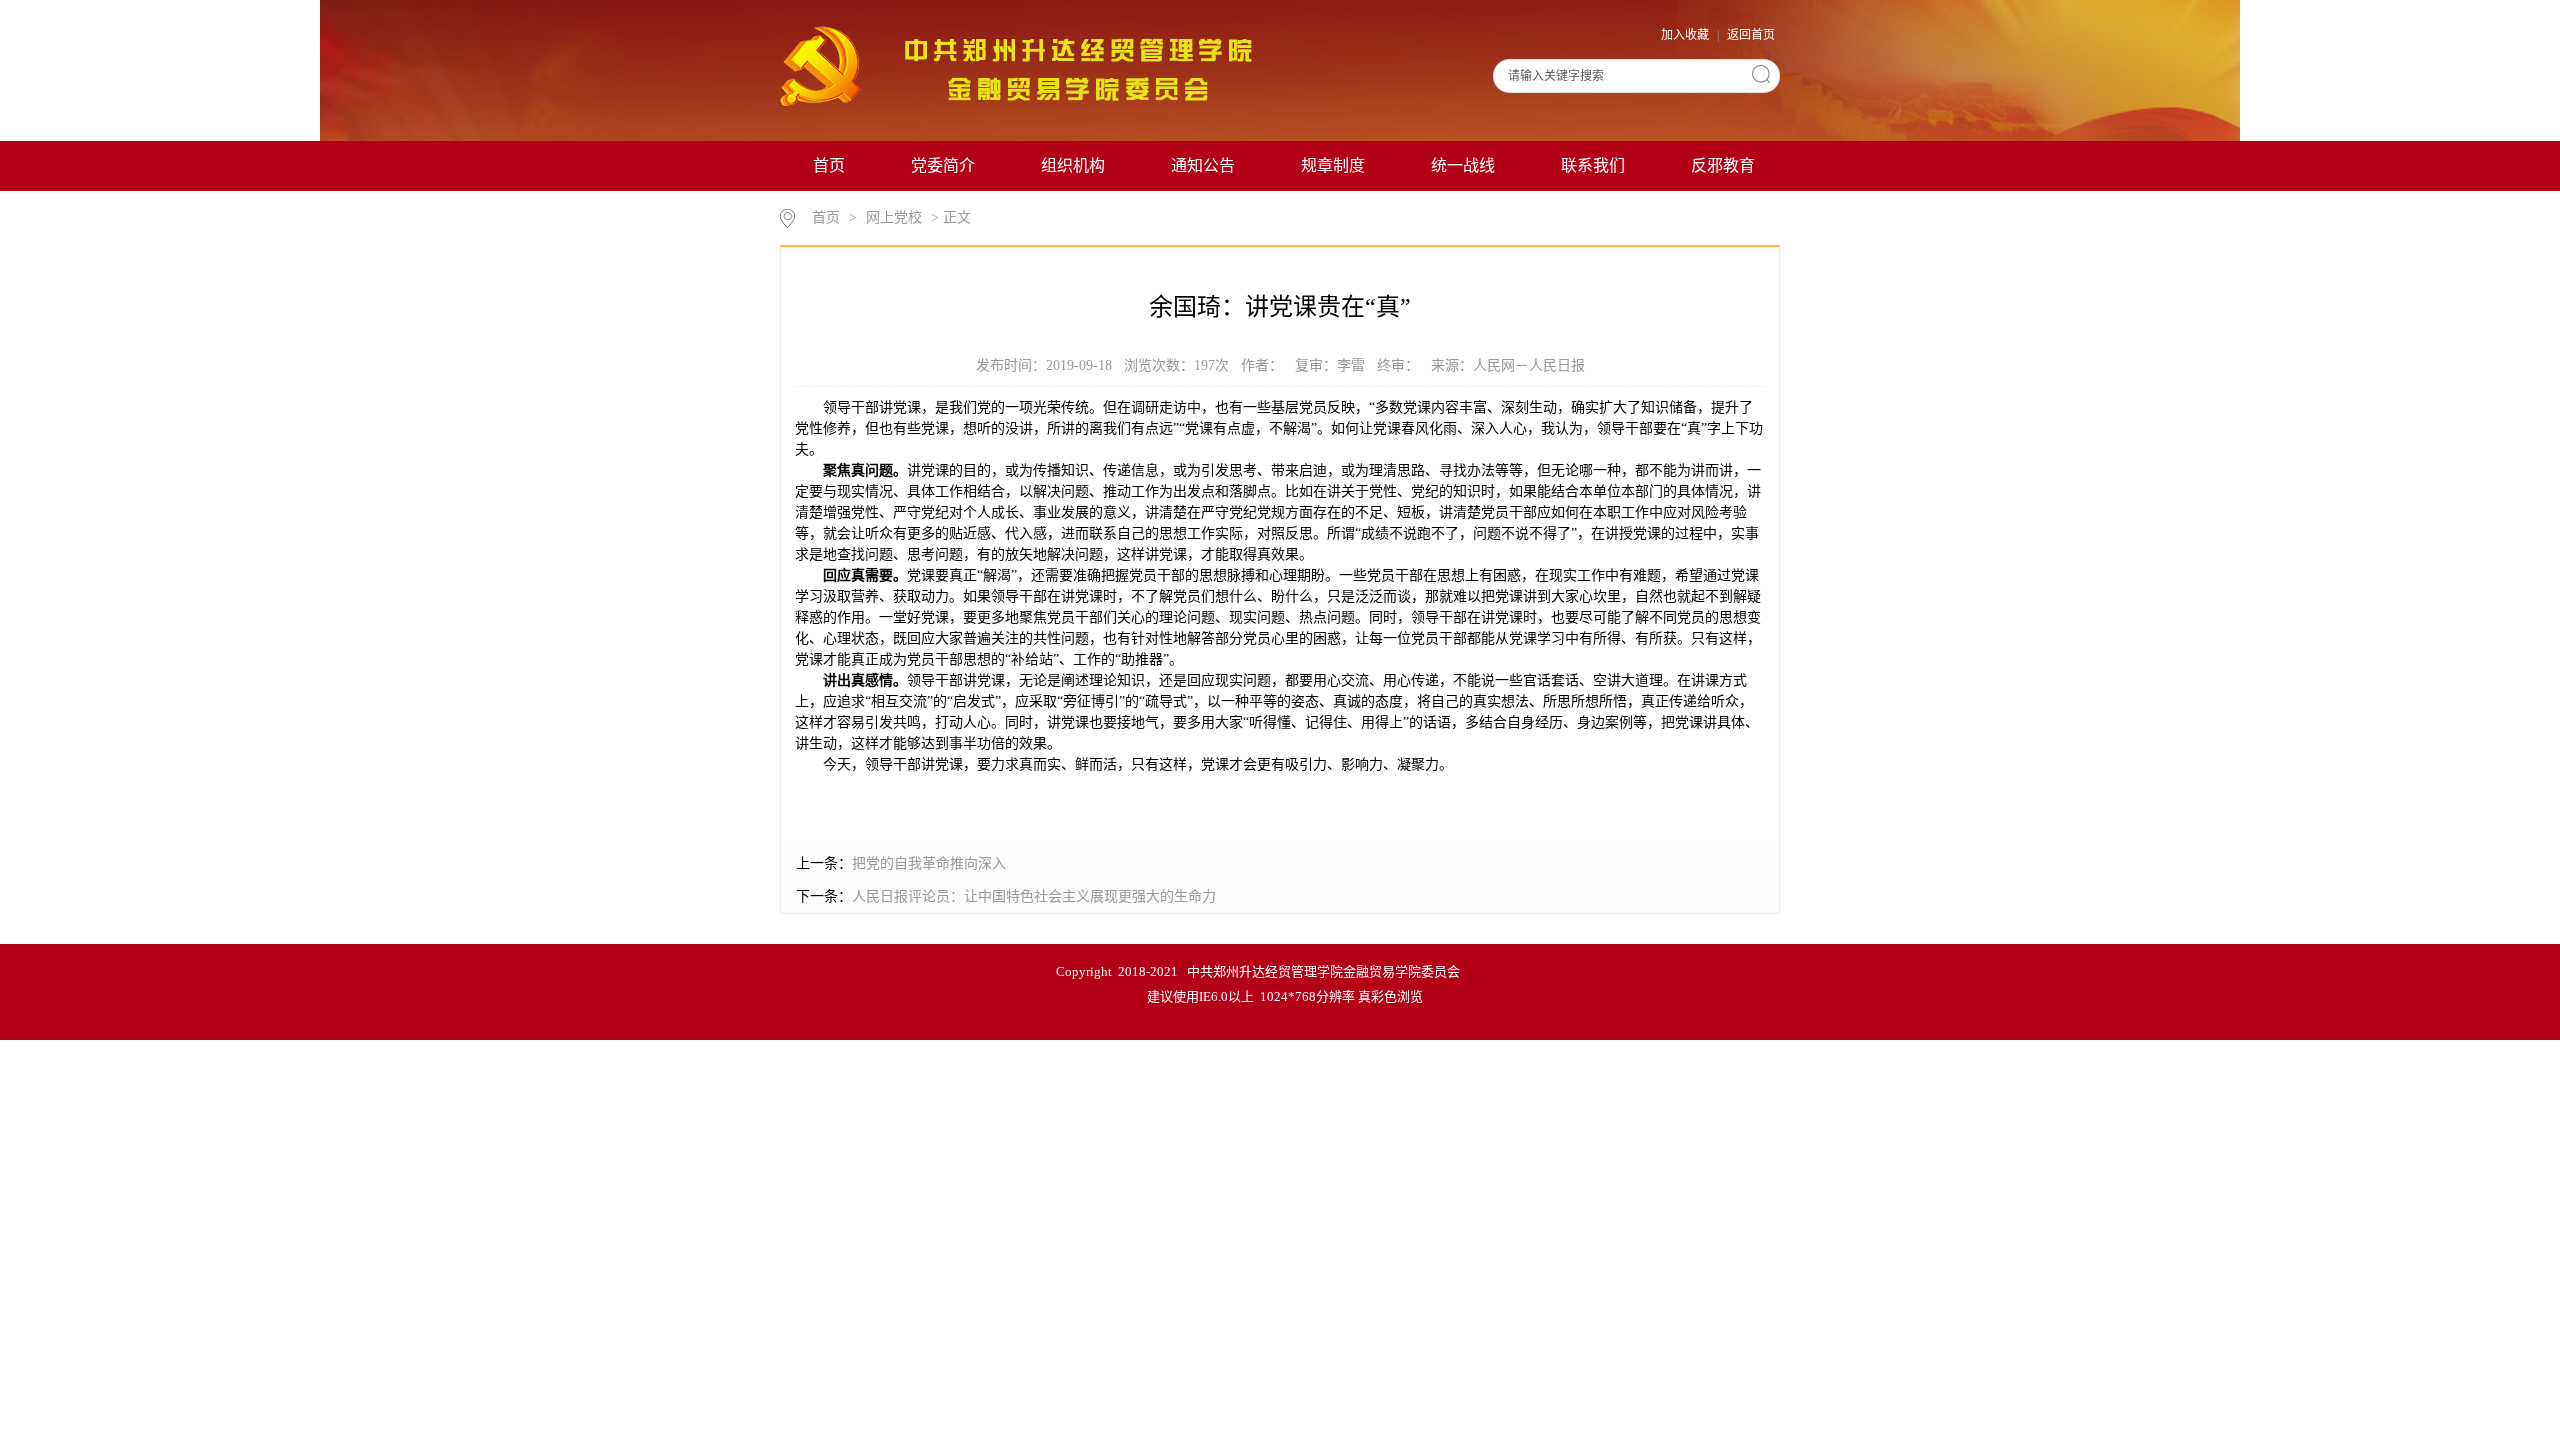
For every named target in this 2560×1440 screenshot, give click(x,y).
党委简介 (943, 165)
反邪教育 (1723, 165)
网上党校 (894, 217)
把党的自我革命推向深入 (929, 863)
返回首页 (1751, 35)
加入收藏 (1686, 35)
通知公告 (1203, 165)
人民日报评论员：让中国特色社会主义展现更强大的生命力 (1034, 896)
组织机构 (1073, 165)
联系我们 (1593, 165)
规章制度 (1333, 165)
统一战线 (1463, 165)
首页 (829, 165)
